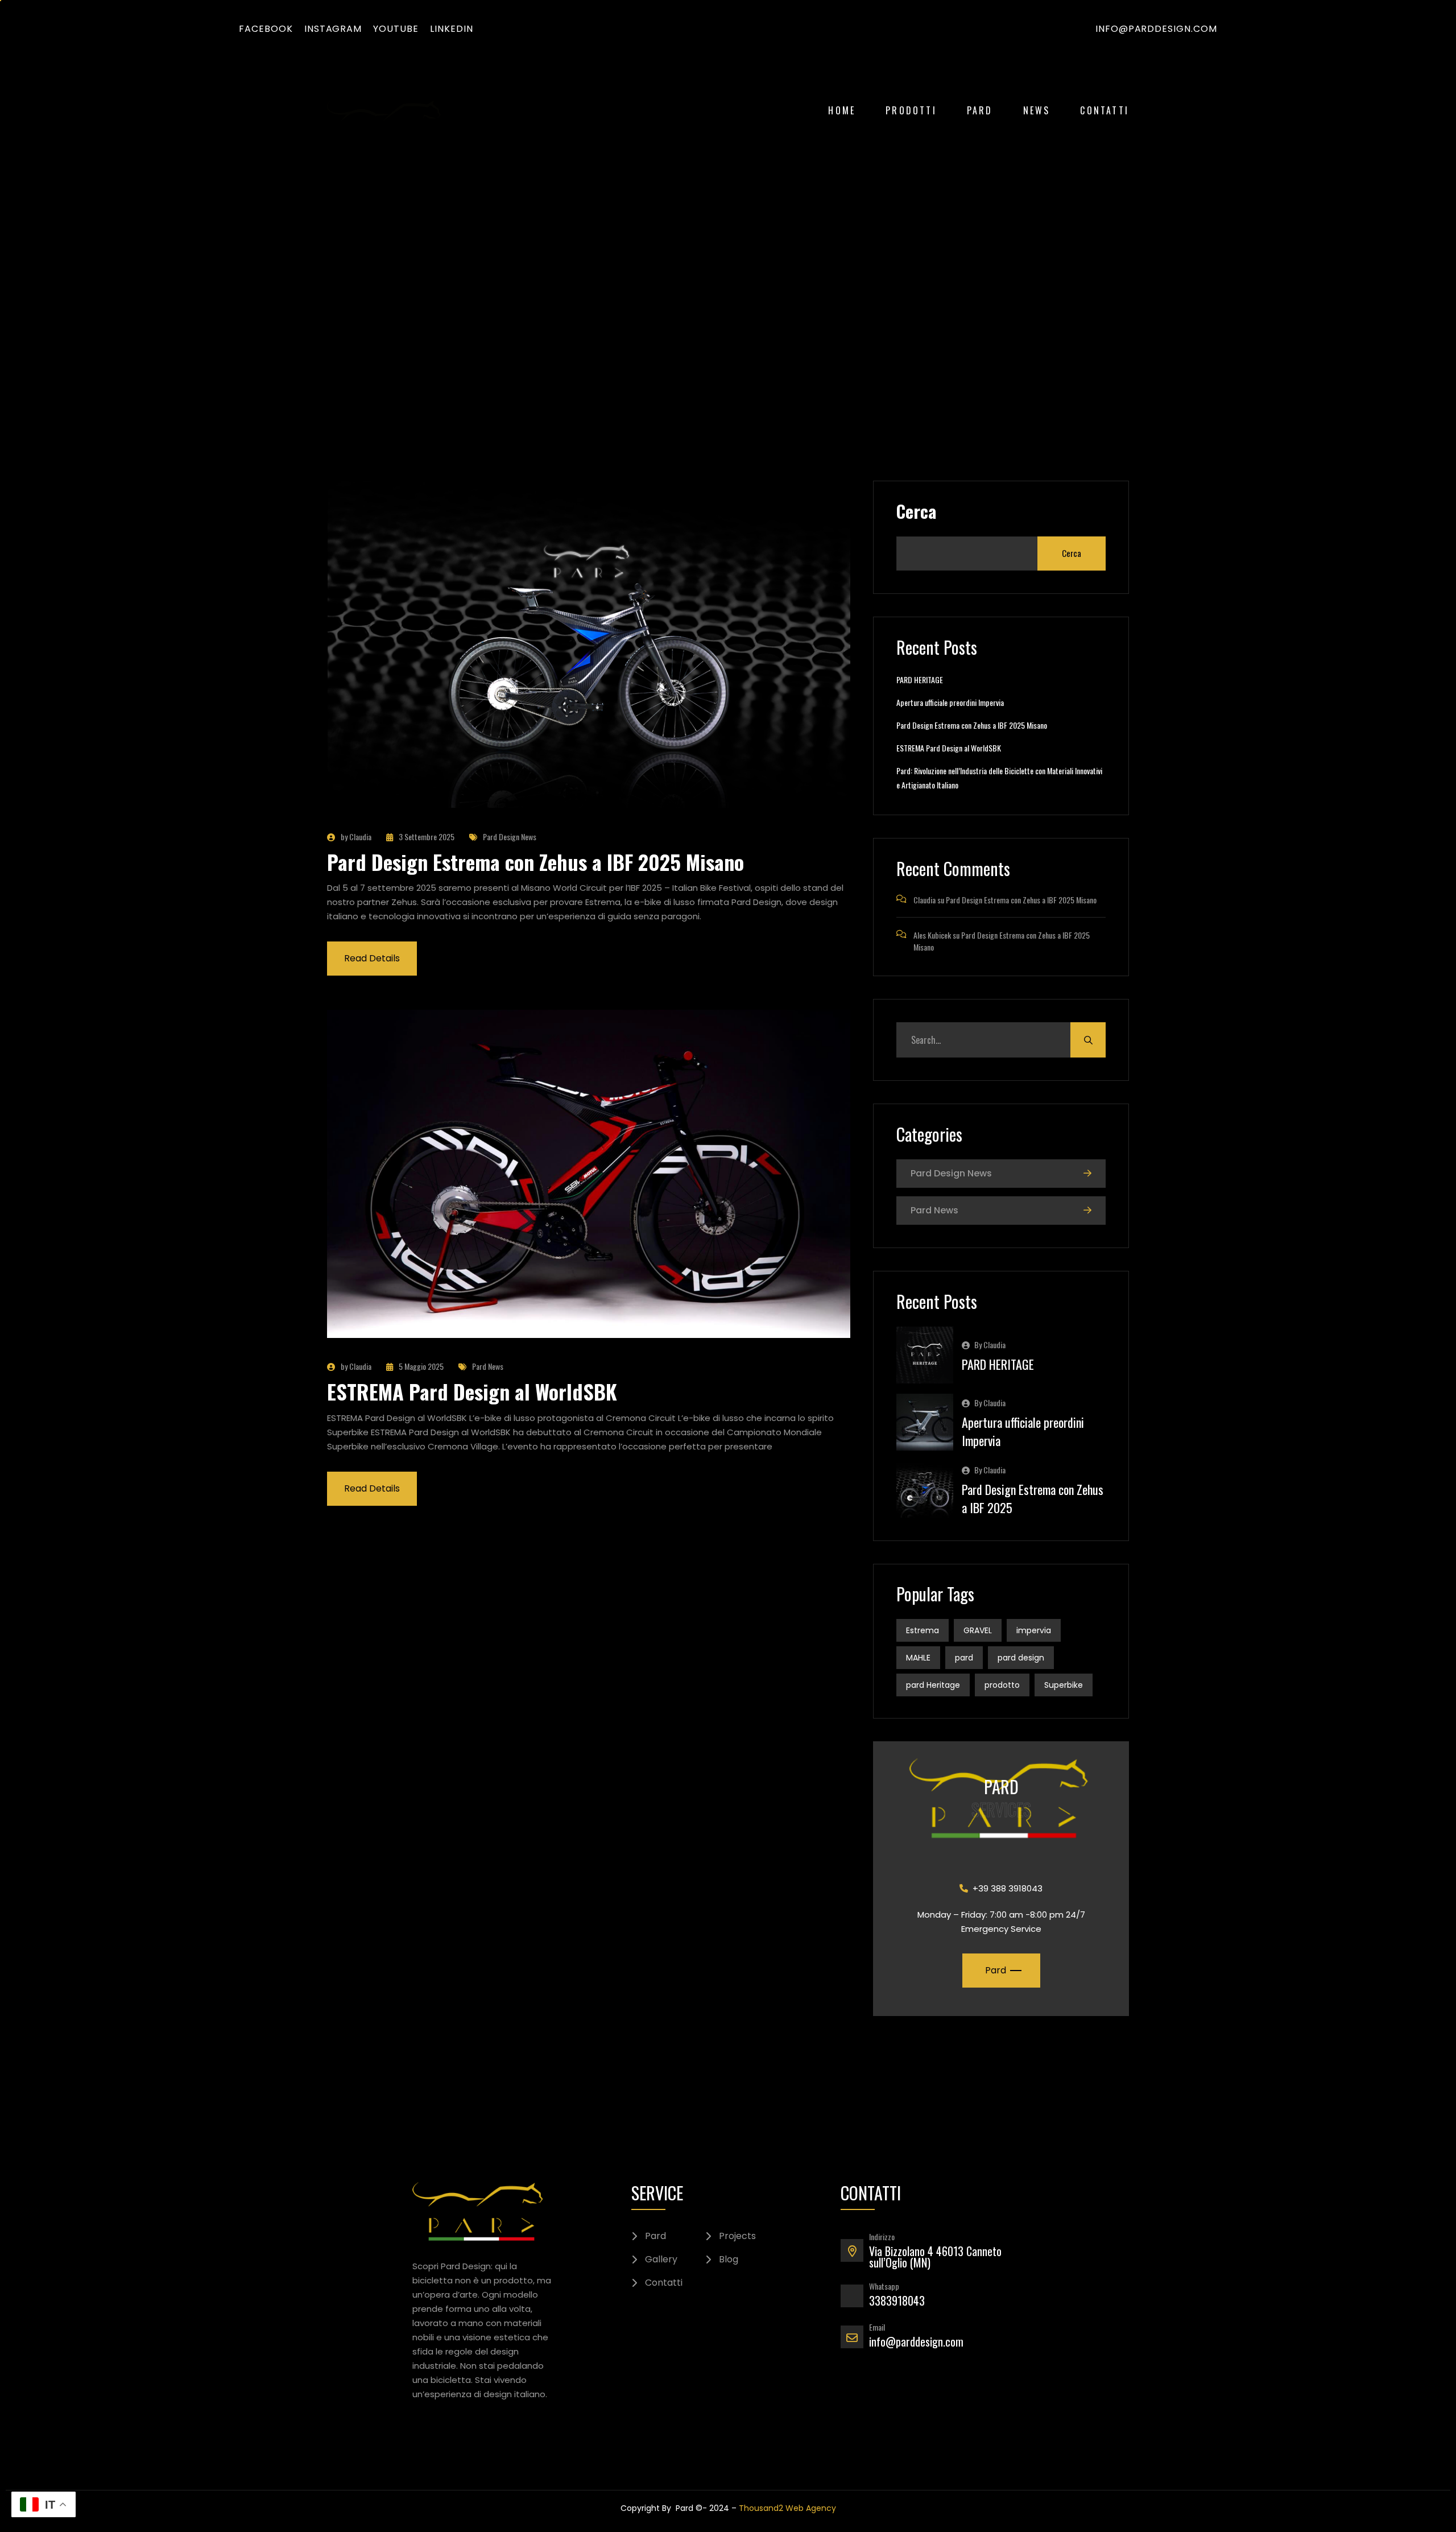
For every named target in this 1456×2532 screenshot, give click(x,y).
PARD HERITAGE (920, 680)
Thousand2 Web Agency (787, 2508)
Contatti (1105, 110)
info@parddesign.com (1156, 29)
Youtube (396, 29)
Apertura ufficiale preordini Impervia (950, 702)
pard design (1021, 1658)
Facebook (266, 29)
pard (964, 1658)
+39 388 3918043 (1008, 1888)
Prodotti (911, 110)
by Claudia (356, 837)
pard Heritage (933, 1685)
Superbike (1064, 1685)
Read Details (372, 958)
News (1037, 110)
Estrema (923, 1630)
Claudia (925, 900)
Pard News (488, 1366)
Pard (980, 110)
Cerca (916, 511)
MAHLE (918, 1658)
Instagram (333, 29)
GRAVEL (978, 1630)
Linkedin (452, 29)
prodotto (1002, 1685)
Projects (737, 2236)
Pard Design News (510, 837)
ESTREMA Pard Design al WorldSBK (472, 1391)
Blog (729, 2260)
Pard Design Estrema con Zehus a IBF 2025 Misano (535, 862)
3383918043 (897, 2300)
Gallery (661, 2260)
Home (842, 110)
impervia (1034, 1630)
